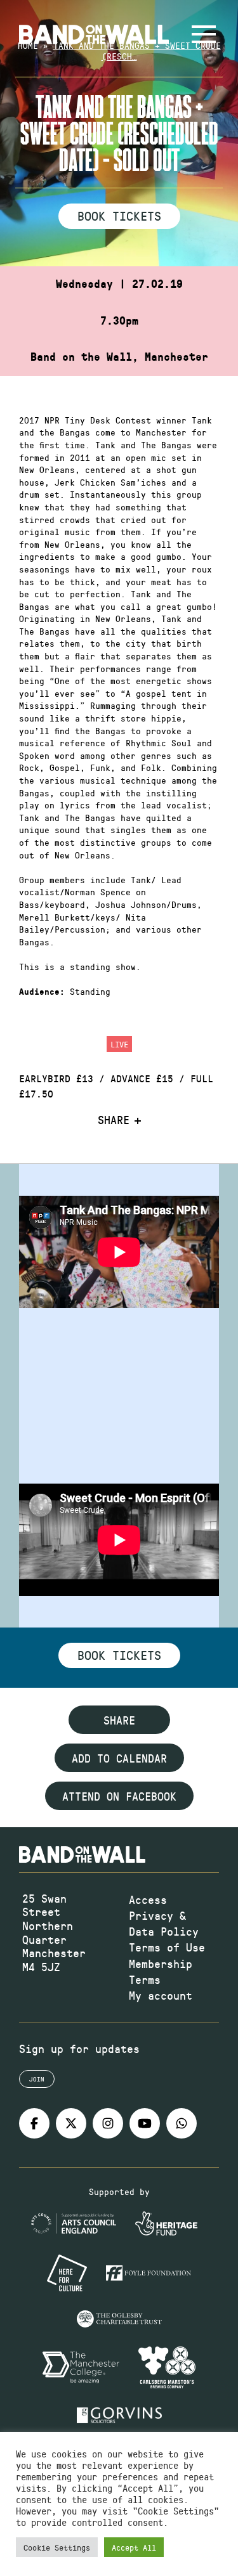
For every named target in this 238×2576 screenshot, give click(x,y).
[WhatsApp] (182, 2123)
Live (119, 1044)
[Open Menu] (204, 34)
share (119, 1720)
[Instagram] (108, 2123)
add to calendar (119, 1758)
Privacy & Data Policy (164, 1923)
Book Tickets (119, 216)
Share (114, 1120)
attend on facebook (119, 1796)
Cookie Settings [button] (57, 2547)
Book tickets (119, 1655)
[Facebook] (34, 2123)
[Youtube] (145, 2123)
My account (161, 1995)
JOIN (37, 2079)
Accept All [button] (134, 2547)
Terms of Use (167, 1947)
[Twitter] (71, 2123)
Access (148, 1900)
